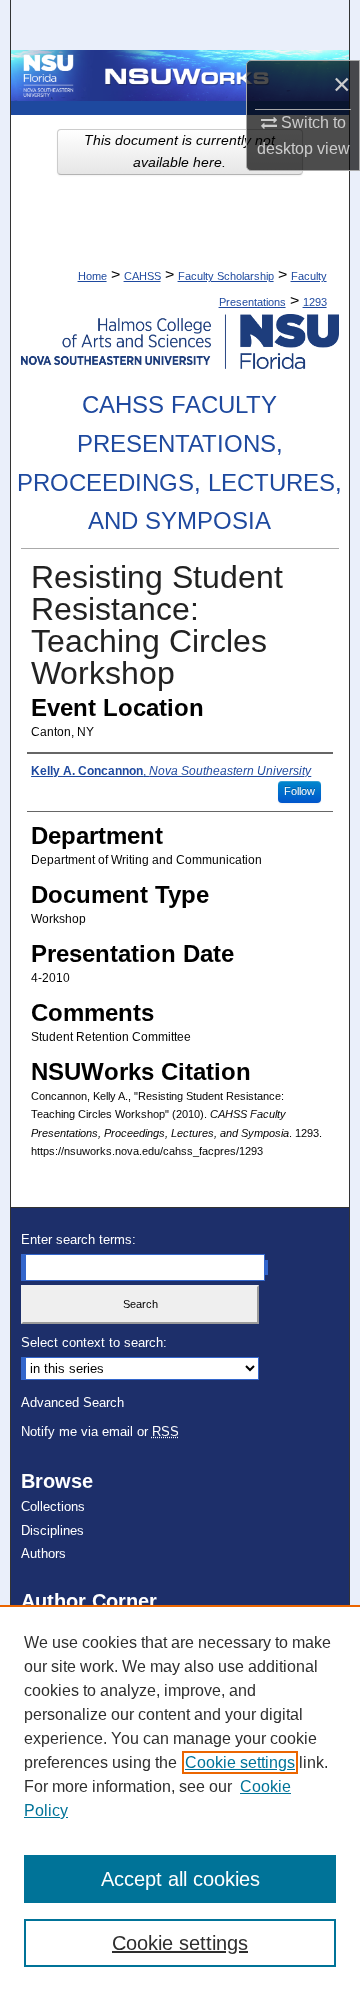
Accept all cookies (180, 1879)
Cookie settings (240, 1762)
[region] (180, 1798)
